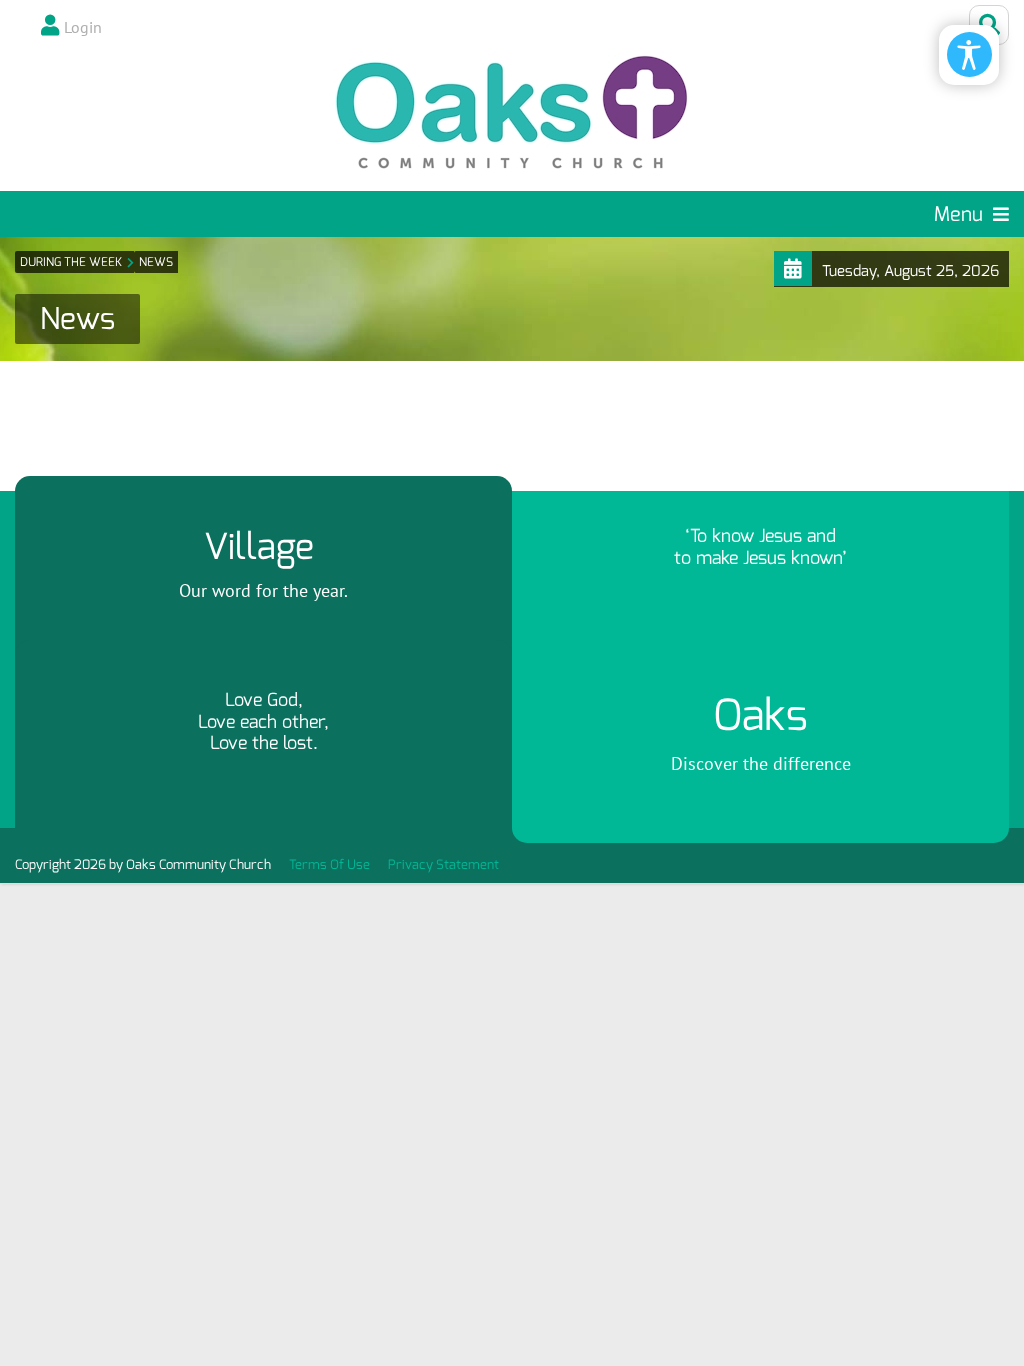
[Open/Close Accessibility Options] (969, 54)
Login (83, 27)
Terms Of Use (329, 864)
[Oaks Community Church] (512, 113)
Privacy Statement (443, 864)
